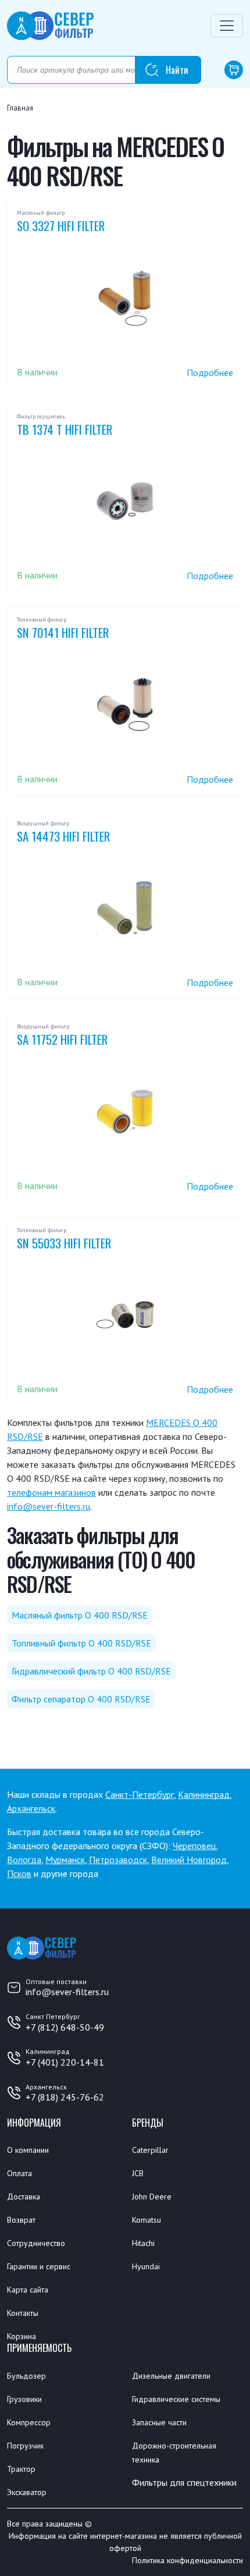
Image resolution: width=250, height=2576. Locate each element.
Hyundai (146, 2266)
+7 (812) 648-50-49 (65, 2027)
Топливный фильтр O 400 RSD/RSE (81, 1643)
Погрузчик (25, 2446)
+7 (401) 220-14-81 (65, 2062)
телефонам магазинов (51, 1492)
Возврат (21, 2220)
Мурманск (65, 1860)
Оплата (19, 2173)
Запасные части (159, 2422)
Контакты (23, 2313)
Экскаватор (27, 2492)
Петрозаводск (118, 1860)
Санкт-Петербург (140, 1794)
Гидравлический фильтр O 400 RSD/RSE (91, 1671)
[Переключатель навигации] (227, 26)
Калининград (204, 1794)
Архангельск (31, 1808)
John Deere (152, 2197)
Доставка (24, 2197)
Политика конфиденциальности (187, 2560)
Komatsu (147, 2220)
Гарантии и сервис (39, 2266)
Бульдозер (26, 2376)
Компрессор (29, 2422)
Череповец (194, 1846)
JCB (138, 2173)
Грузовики (24, 2399)
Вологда (24, 1860)
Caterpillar (150, 2150)
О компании (28, 2150)
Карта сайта (28, 2290)
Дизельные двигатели (171, 2376)
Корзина (22, 2336)
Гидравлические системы (176, 2399)
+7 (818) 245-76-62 (65, 2097)
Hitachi (143, 2243)
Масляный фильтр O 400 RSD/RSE (80, 1615)
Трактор (21, 2469)
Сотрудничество (36, 2243)
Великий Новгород (189, 1860)
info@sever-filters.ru (49, 1506)
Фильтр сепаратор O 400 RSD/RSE (81, 1699)
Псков (19, 1874)
